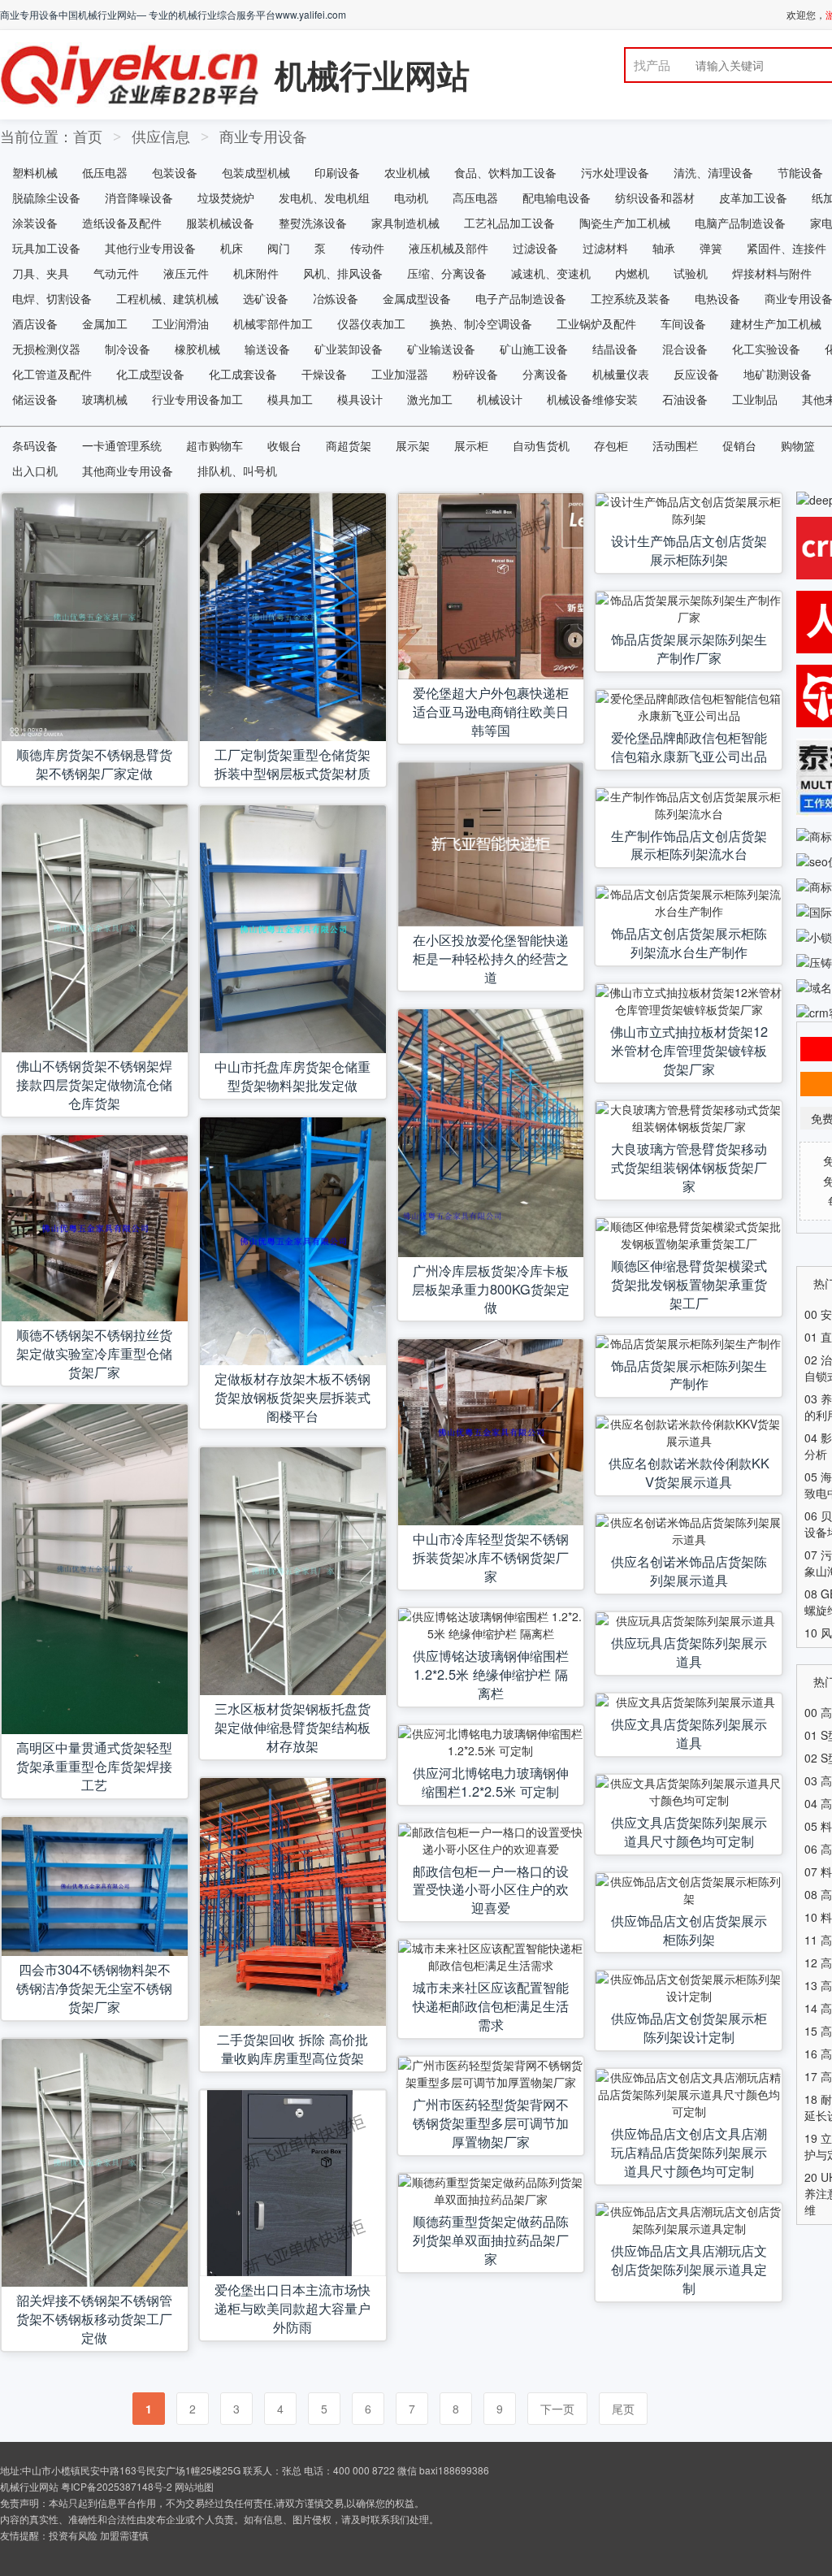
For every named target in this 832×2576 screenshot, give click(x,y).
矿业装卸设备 (349, 349)
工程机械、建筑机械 (167, 298)
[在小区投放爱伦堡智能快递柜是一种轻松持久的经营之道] (491, 844)
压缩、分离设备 (447, 273)
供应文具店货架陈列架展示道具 (689, 1733)
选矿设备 (266, 298)
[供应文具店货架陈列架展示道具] (689, 1702)
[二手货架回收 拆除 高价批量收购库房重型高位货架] (293, 1902)
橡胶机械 (197, 349)
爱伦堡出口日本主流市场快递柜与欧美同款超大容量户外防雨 (292, 2308)
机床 (232, 248)
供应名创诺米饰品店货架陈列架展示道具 (689, 1570)
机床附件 (256, 273)
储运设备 (35, 399)
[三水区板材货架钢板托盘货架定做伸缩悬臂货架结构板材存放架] (293, 1571)
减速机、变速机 (551, 273)
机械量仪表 (621, 374)
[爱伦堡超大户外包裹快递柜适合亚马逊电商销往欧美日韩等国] (491, 586)
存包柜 (611, 445)
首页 (88, 136)
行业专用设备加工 (197, 399)
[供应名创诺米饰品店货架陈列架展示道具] (689, 1531)
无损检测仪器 (46, 349)
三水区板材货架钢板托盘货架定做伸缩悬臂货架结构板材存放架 (292, 1727)
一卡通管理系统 (122, 445)
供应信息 (161, 136)
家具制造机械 (405, 223)
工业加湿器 (400, 374)
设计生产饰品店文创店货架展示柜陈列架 (689, 550)
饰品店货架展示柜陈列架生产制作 (689, 1375)
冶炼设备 (336, 298)
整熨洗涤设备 (313, 223)
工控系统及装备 (630, 298)
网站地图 (194, 2486)
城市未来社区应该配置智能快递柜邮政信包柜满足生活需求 (491, 2006)
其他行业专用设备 (150, 248)
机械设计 (500, 399)
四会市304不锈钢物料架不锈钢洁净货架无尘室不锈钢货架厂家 (94, 1988)
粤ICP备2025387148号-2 (117, 2486)
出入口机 (35, 471)
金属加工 (105, 323)
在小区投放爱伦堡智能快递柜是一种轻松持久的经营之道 (491, 958)
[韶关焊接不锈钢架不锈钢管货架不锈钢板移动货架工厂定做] (95, 2163)
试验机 (691, 273)
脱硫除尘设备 (46, 197)
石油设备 (685, 399)
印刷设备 (337, 172)
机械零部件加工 (273, 323)
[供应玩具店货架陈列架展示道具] (689, 1621)
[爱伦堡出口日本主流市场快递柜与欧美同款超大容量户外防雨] (293, 2183)
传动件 (367, 248)
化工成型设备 (150, 374)
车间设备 (683, 323)
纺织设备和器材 (655, 197)
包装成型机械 (256, 172)
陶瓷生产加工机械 (625, 223)
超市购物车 (214, 445)
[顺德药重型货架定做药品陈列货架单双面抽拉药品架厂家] (491, 2191)
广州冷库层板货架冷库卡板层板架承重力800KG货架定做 (491, 1289)
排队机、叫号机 (237, 471)
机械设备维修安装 (592, 399)
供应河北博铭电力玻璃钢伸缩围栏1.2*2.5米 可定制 (491, 1782)
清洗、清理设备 (713, 172)
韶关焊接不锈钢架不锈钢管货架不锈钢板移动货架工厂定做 (94, 2318)
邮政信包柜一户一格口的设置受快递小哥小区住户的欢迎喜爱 (491, 1889)
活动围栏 (675, 445)
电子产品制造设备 (521, 298)
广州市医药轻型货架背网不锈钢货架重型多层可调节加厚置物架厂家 (491, 2123)
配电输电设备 (557, 197)
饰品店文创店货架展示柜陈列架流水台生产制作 (689, 942)
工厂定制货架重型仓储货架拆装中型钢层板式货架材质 (292, 763)
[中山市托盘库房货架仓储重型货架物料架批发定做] (293, 929)
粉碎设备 (475, 374)
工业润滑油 (180, 323)
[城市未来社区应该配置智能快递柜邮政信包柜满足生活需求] (491, 1957)
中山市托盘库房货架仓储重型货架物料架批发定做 (292, 1076)
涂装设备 (35, 223)
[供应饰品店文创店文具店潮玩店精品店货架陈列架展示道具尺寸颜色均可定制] (689, 2095)
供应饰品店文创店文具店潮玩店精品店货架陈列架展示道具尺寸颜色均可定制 (689, 2152)
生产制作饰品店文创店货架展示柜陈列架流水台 (689, 845)
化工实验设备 (766, 349)
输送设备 (267, 349)
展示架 (413, 445)
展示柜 (471, 445)
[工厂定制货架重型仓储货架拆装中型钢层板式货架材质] (293, 617)
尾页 (623, 2409)
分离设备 (545, 374)
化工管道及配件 (52, 374)
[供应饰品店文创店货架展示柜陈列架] (689, 1890)
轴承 (664, 248)
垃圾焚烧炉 (226, 197)
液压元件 (186, 273)
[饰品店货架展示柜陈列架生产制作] (689, 1344)
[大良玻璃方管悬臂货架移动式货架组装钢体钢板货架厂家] (689, 1118)
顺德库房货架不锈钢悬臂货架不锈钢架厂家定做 (94, 763)
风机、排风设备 (343, 273)
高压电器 (475, 197)
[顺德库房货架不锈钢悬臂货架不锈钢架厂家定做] (95, 617)
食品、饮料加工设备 (505, 172)
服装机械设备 (220, 223)
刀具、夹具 (41, 273)
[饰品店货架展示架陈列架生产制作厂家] (689, 609)
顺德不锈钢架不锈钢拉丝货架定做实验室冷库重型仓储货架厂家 (94, 1353)
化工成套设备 (243, 374)
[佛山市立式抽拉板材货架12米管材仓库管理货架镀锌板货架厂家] (689, 1001)
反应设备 (696, 374)
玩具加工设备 (46, 248)
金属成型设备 (417, 298)
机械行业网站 (372, 74)
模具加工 (290, 399)
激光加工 (430, 399)
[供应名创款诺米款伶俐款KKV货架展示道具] (689, 1433)
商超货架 (349, 445)
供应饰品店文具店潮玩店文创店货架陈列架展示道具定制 (689, 2269)
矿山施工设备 (534, 349)
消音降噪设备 (139, 197)
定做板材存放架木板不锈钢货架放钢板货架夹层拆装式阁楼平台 (292, 1397)
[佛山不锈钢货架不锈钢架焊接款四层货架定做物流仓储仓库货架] (95, 928)
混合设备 (685, 349)
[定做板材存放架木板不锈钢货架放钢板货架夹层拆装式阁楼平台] (293, 1241)
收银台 (284, 445)
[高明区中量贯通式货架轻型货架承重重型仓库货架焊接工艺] (95, 1569)
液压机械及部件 (448, 248)
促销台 (739, 445)
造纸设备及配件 (122, 223)
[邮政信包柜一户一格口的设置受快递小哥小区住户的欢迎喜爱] (491, 1841)
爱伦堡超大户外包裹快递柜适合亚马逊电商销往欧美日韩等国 (491, 711)
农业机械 (407, 172)
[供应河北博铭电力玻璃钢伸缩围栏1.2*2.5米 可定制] (491, 1742)
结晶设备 (615, 349)
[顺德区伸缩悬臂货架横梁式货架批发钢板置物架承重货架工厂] (689, 1235)
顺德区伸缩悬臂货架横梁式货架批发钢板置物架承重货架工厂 (689, 1284)
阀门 (279, 248)
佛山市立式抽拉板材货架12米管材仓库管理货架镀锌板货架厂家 (689, 1050)
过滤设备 (535, 248)
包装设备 (175, 172)
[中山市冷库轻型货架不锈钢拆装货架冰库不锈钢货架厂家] (491, 1432)
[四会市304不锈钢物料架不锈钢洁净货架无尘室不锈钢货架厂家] (95, 1887)
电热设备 (717, 298)
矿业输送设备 (441, 349)
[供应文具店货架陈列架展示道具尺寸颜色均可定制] (689, 1792)
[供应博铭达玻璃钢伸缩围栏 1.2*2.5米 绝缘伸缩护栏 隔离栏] (491, 1625)
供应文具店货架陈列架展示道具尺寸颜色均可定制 (689, 1831)
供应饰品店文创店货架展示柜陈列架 (689, 1930)
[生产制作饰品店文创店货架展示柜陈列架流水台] (689, 805)
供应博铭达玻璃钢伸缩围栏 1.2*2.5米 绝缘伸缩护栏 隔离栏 (491, 1674)
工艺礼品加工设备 (509, 223)
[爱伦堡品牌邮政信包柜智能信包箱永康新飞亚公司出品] (689, 707)
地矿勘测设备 (778, 374)
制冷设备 (128, 349)
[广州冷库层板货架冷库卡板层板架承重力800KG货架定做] (491, 1133)
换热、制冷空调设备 (481, 323)
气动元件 (116, 273)
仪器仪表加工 (371, 323)
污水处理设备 (615, 172)
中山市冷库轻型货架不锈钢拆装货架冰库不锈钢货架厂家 (491, 1557)
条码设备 (35, 445)
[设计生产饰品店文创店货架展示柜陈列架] (689, 510)
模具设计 (360, 399)
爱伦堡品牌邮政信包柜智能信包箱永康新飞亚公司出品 (689, 746)
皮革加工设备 (753, 197)
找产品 (652, 65)
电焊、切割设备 (52, 298)
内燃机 (632, 273)
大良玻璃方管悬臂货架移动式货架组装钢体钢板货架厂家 (689, 1167)
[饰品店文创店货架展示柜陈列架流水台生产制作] (689, 903)
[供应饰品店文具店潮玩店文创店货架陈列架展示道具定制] (689, 2220)
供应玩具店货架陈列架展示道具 (689, 1652)
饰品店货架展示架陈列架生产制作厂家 (689, 648)
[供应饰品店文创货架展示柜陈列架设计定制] (689, 1988)
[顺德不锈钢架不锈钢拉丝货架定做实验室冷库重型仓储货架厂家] (95, 1228)
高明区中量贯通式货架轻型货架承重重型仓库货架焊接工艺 (94, 1766)
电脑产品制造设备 (740, 223)
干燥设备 (324, 374)
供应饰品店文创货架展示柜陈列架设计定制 (689, 2027)
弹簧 (711, 248)
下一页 (557, 2409)
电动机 (411, 197)
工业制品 (755, 399)
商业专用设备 (263, 136)
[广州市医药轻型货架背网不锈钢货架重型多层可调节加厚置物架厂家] (491, 2074)
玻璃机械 (105, 399)
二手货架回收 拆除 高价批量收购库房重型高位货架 (292, 2048)
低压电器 (105, 172)
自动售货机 (541, 445)
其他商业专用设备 (128, 471)
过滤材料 (605, 248)
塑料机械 (35, 172)
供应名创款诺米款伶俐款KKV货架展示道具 (689, 1472)
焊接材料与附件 (772, 273)
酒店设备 (35, 323)
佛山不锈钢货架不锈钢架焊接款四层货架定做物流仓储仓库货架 (94, 1084)
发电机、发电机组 (324, 197)
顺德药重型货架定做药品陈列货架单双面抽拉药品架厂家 (491, 2240)
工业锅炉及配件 (596, 323)
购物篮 (798, 445)
